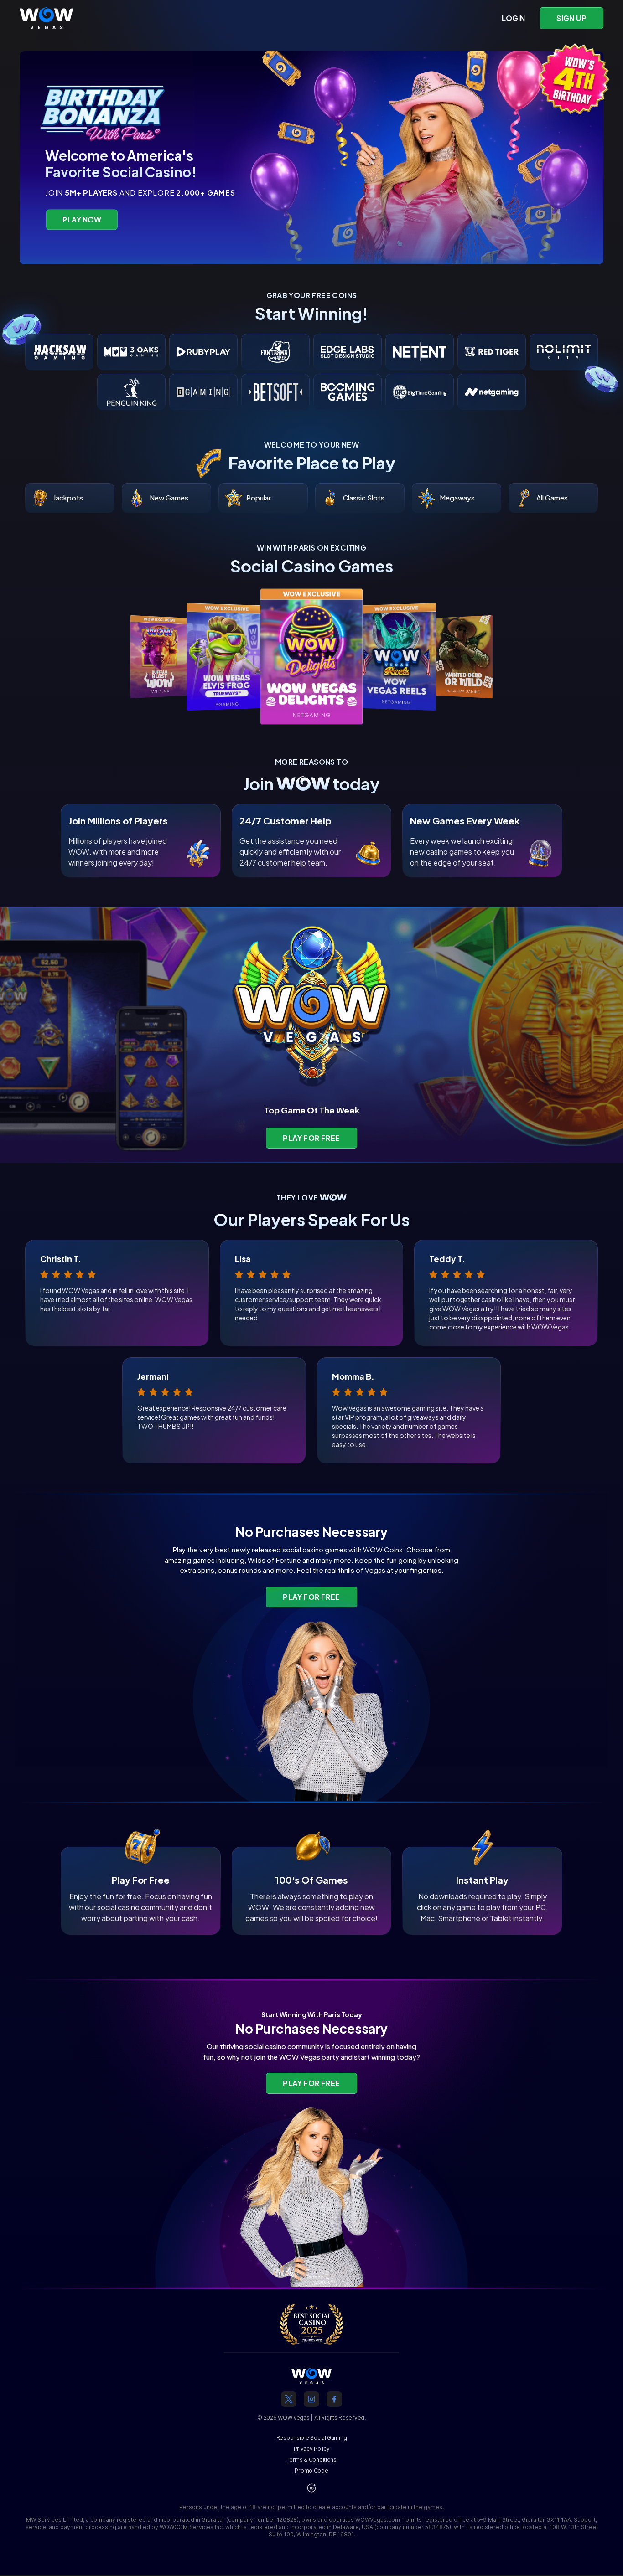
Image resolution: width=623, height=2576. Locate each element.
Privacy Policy (312, 2449)
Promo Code (311, 2470)
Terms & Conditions (311, 2460)
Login (513, 18)
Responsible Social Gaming (312, 2438)
